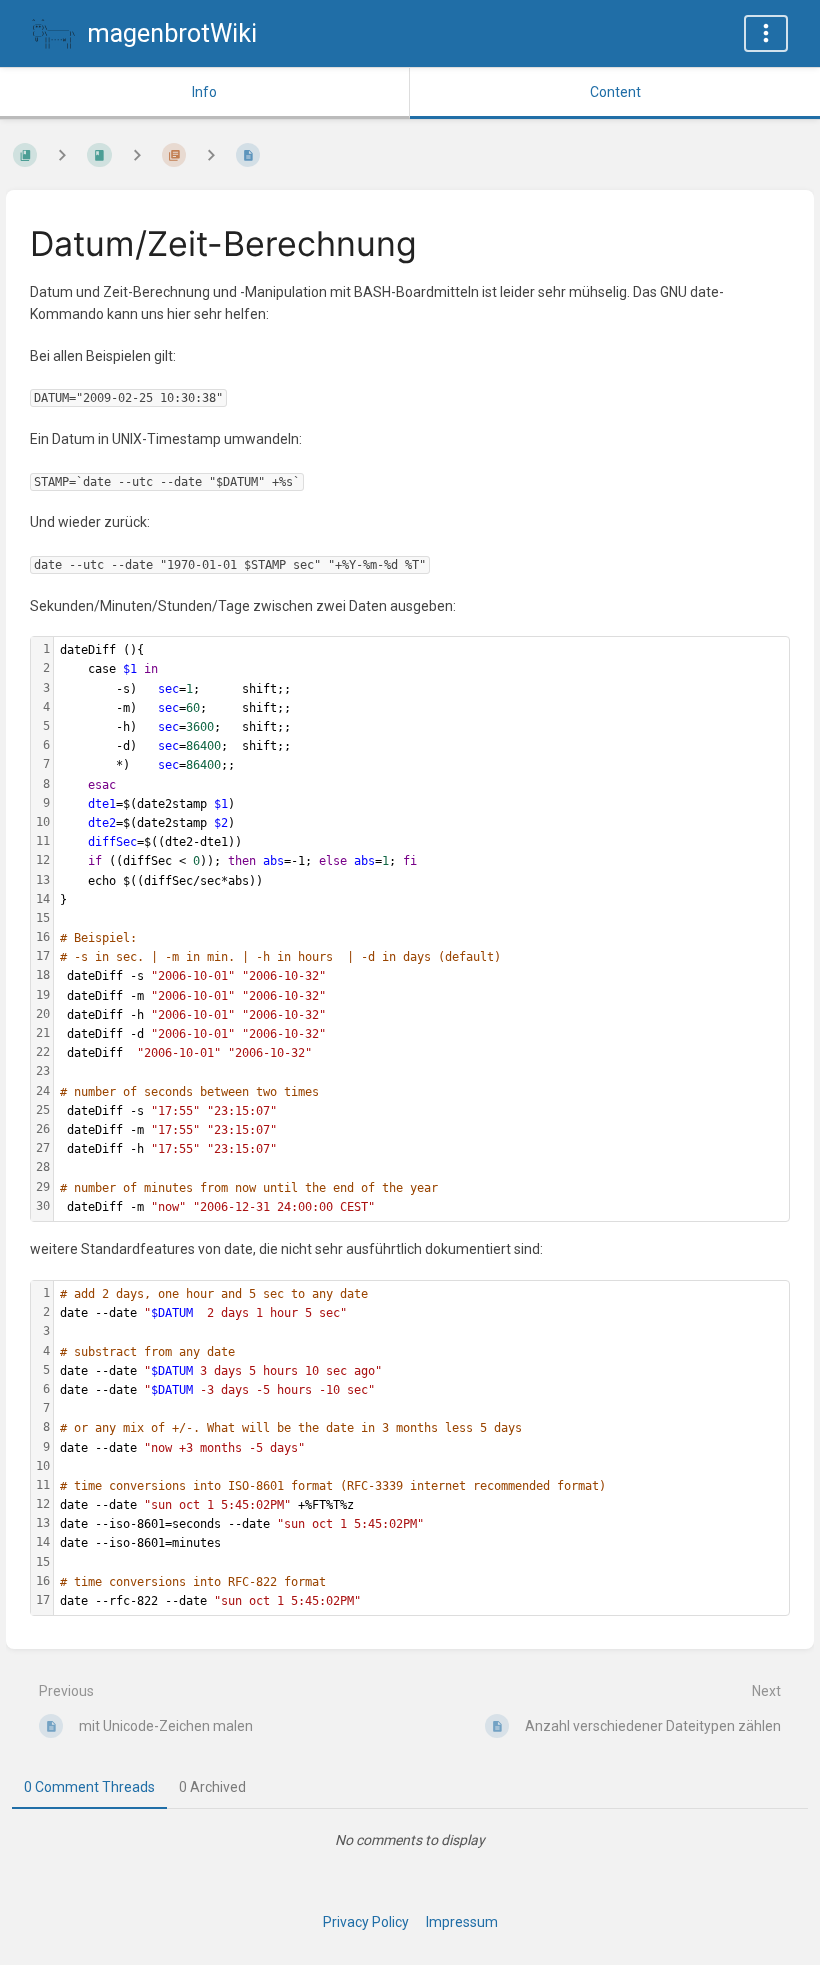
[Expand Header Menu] (766, 33)
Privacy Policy (366, 1922)
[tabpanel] (410, 1840)
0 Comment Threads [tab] (89, 1787)
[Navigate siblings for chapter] (137, 154)
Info (204, 92)
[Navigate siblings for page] (211, 154)
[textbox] (421, 929)
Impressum (462, 1922)
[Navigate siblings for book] (62, 154)
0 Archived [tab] (212, 1787)
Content (615, 92)
